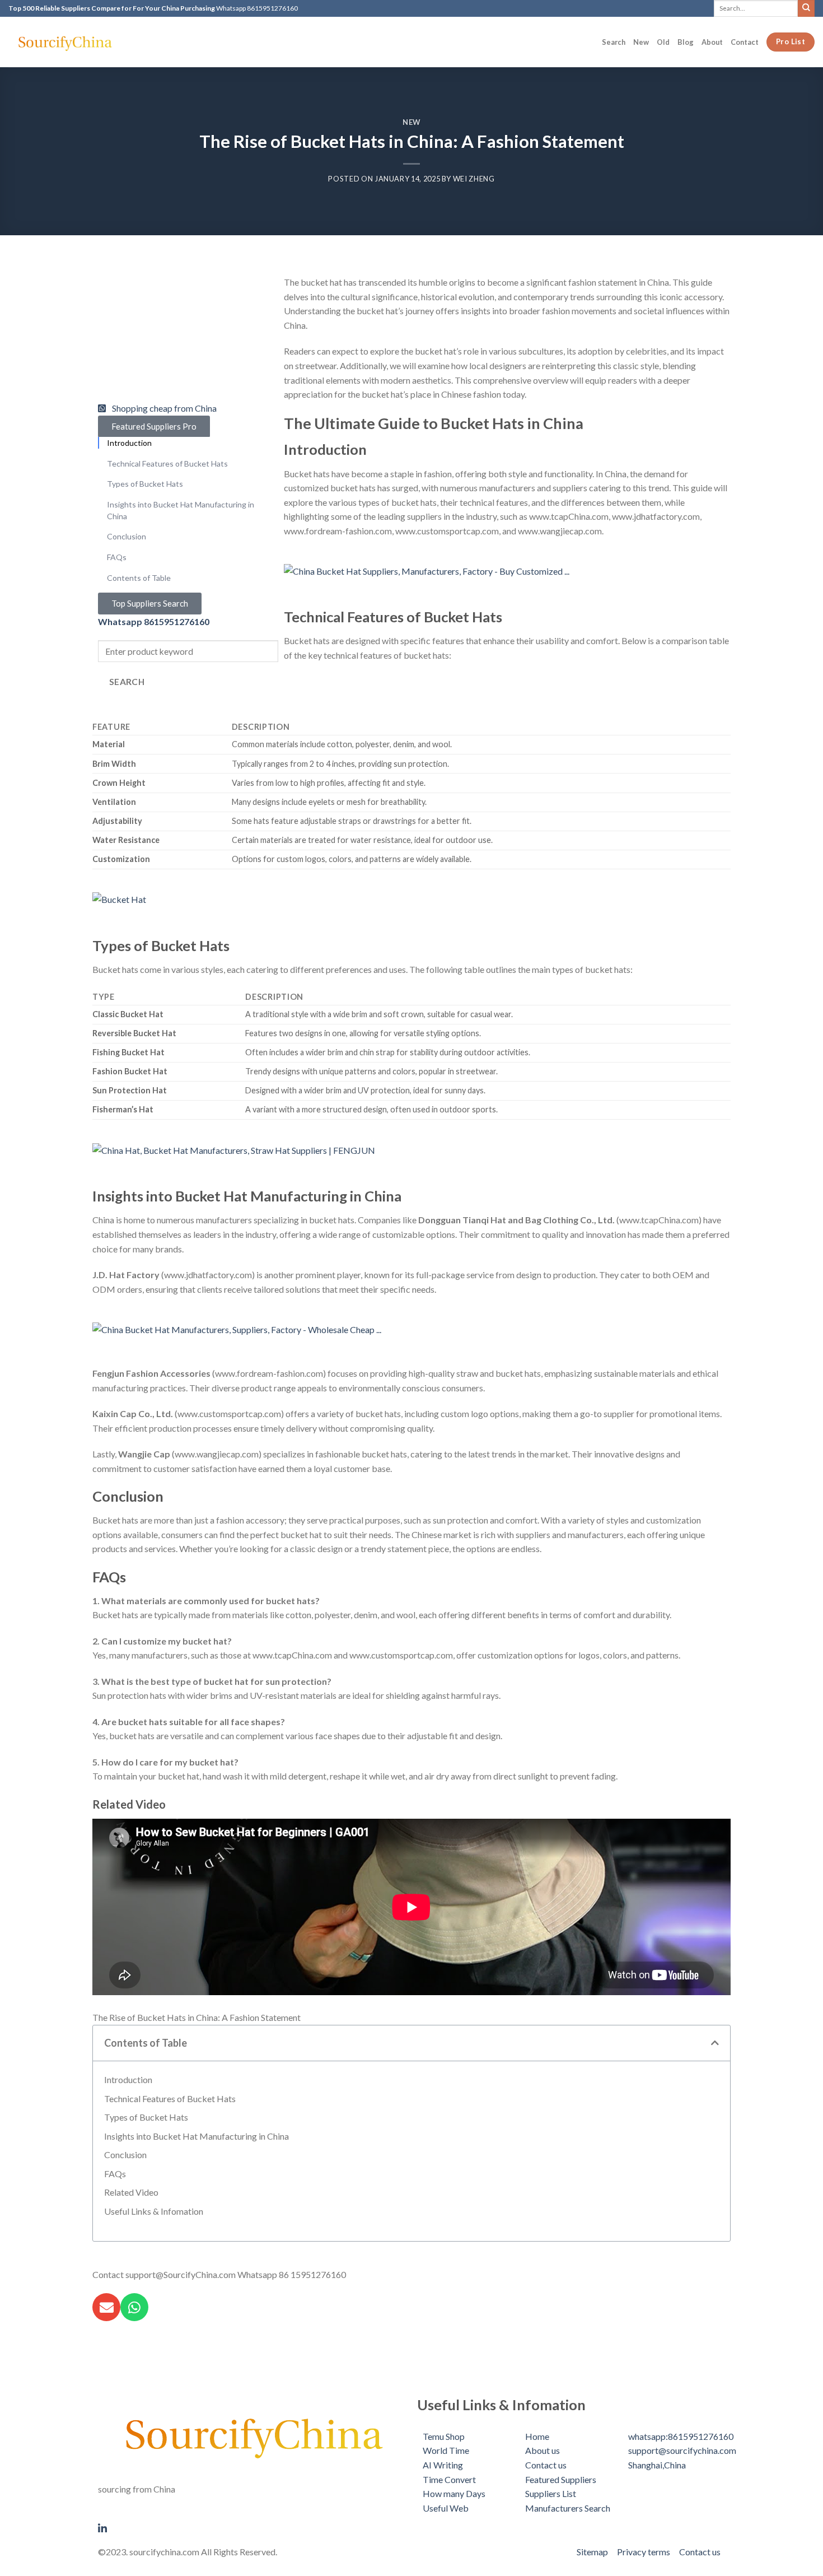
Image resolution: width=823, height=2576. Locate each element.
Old (663, 42)
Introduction (128, 2079)
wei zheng (474, 179)
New (641, 42)
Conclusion (125, 2155)
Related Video (131, 2192)
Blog (686, 42)
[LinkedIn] (252, 2527)
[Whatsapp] (134, 2307)
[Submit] (806, 8)
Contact (745, 42)
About (712, 42)
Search (614, 42)
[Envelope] (106, 2307)
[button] (715, 2043)
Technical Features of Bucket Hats (170, 2098)
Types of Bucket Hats (146, 2117)
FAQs (115, 2174)
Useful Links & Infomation (154, 2211)
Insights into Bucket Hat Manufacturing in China (197, 2136)
